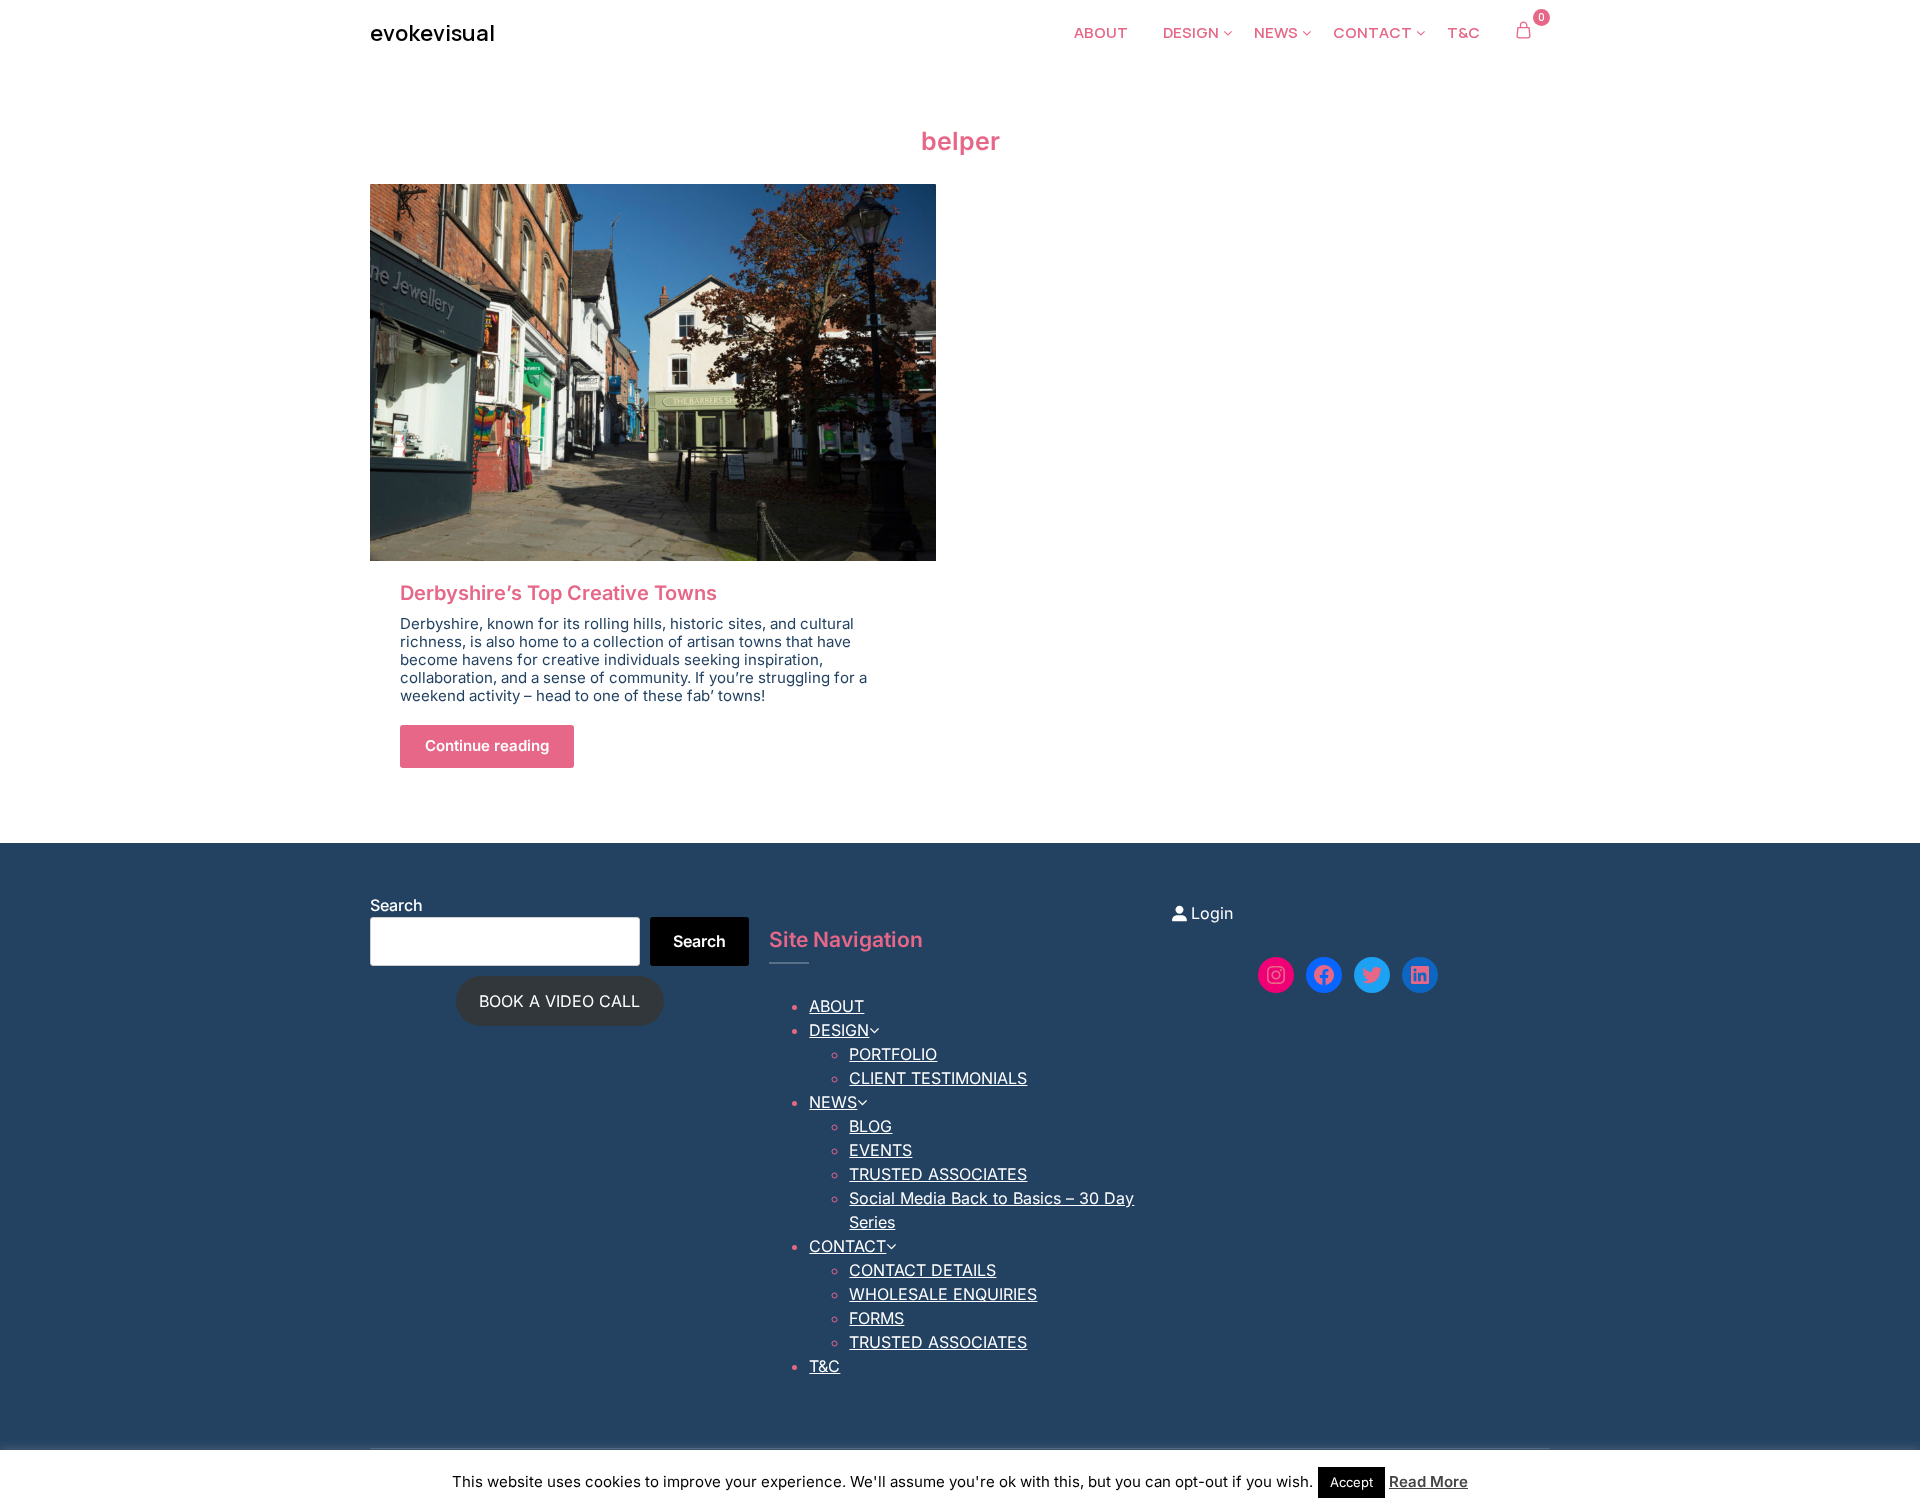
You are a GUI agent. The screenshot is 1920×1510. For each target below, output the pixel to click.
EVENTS (880, 1150)
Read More (1428, 1481)
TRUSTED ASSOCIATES (938, 1174)
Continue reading (487, 745)
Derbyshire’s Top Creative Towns (558, 593)
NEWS (1276, 32)
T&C (1463, 32)
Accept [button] (1351, 1482)
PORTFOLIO (893, 1054)
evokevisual (432, 33)
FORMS (876, 1318)
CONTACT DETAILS (922, 1270)
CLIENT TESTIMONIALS (938, 1078)
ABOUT (1101, 32)
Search (396, 905)
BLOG (870, 1126)
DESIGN (1191, 32)
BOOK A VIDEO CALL (559, 1001)
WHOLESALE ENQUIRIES (943, 1294)
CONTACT (1372, 32)
